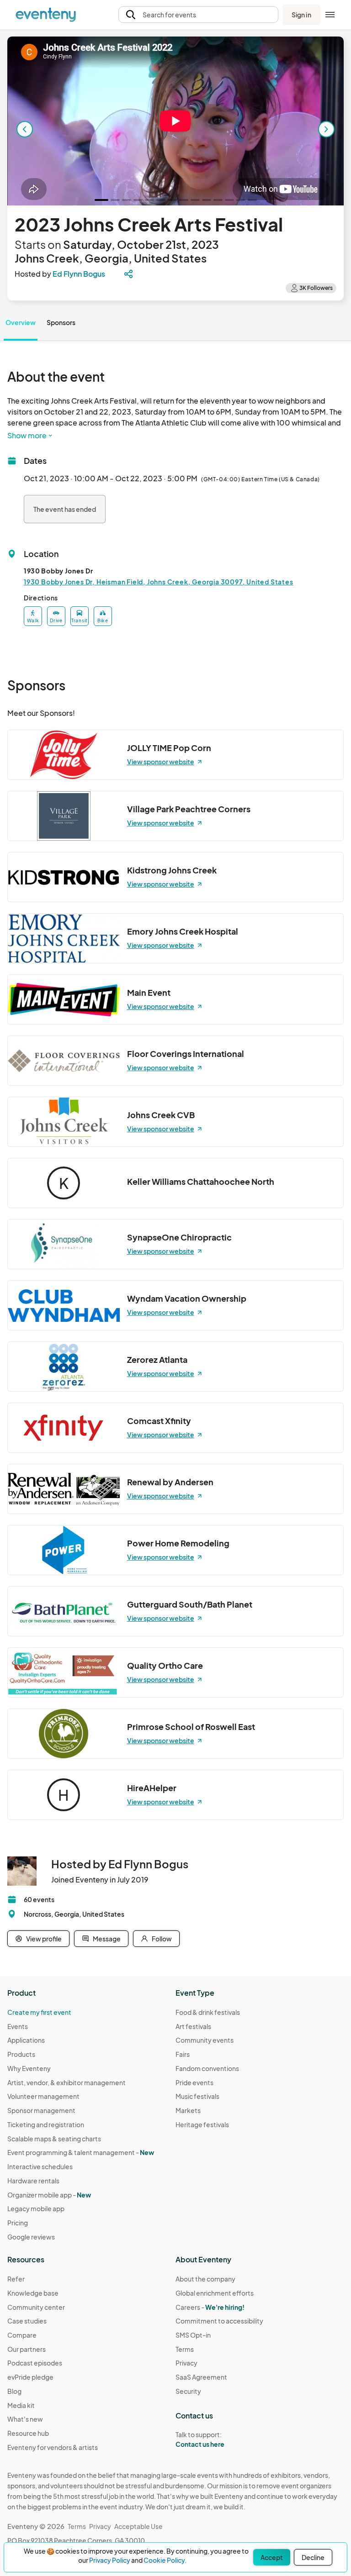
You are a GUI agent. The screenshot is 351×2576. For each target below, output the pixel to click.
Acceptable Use (138, 2526)
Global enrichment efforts (215, 2293)
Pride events (194, 2082)
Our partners (27, 2349)
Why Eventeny (29, 2068)
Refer (16, 2279)
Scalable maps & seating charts (54, 2139)
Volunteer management (43, 2096)
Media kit (21, 2405)
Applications (26, 2040)
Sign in (301, 15)
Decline (313, 2557)
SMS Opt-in (193, 2335)
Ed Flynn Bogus (79, 274)
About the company (205, 2279)
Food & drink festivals (208, 2012)
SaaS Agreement (201, 2377)
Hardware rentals (33, 2181)
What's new (25, 2419)
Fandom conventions (207, 2068)
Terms (185, 2349)
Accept (272, 2557)
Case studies (27, 2321)
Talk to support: (200, 2439)
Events (18, 2026)
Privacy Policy (110, 2560)
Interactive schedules (40, 2166)
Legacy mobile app (36, 2208)
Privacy (186, 2363)
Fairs (183, 2054)
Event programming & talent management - (81, 2152)
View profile (44, 1939)
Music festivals (197, 2096)
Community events (205, 2040)
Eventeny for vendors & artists (53, 2447)
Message (107, 1939)
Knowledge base (33, 2293)
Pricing (18, 2223)
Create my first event (39, 2012)
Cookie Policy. (165, 2560)
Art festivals (193, 2026)
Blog (14, 2391)
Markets (188, 2110)
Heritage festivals (202, 2124)
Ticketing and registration (46, 2124)
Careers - (210, 2307)
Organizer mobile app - (49, 2195)
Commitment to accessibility (219, 2321)
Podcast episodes (35, 2363)
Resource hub (28, 2433)
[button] (198, 15)
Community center (36, 2307)
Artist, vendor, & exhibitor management (66, 2082)
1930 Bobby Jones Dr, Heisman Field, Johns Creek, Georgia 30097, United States (159, 582)
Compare (22, 2335)
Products (21, 2054)
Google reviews (31, 2237)
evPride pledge (30, 2377)
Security (188, 2391)
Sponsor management (41, 2110)
